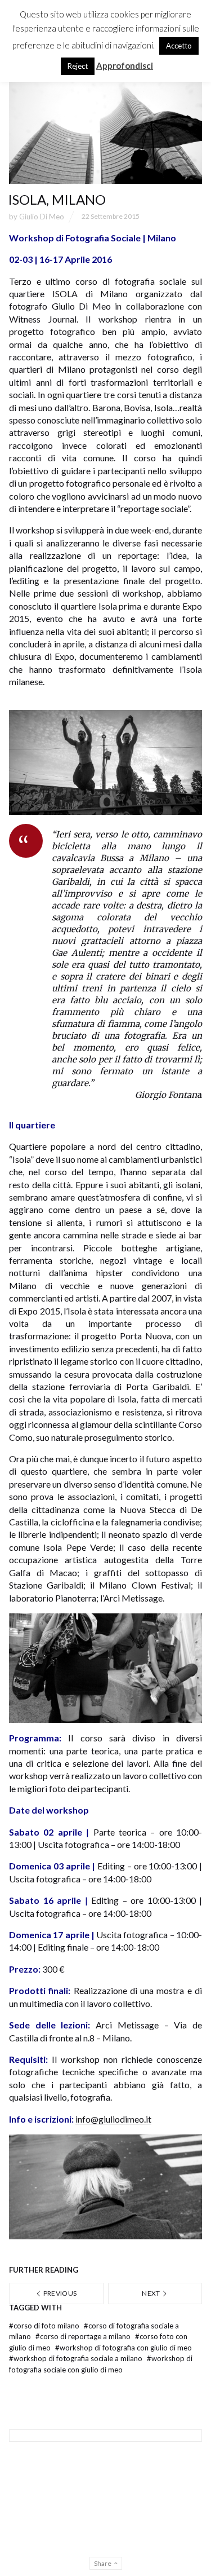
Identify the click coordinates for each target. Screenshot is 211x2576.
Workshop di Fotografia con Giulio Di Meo (124, 2348)
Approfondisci (125, 65)
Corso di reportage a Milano (84, 2336)
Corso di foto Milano (45, 2326)
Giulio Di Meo (42, 217)
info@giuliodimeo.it (113, 2119)
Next (152, 2293)
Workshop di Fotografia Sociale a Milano (77, 2358)
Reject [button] (78, 66)
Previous (59, 2293)
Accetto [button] (179, 46)
